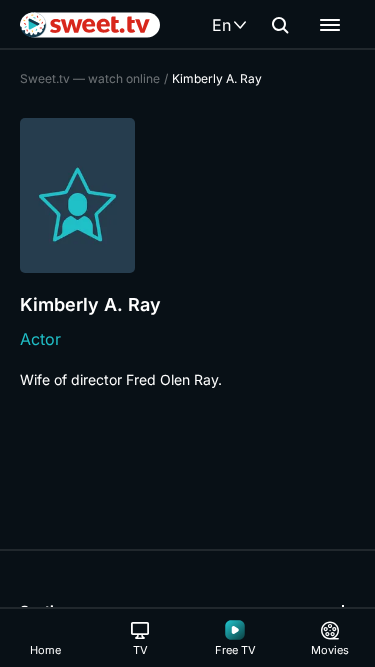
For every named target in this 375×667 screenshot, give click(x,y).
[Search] (280, 25)
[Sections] (330, 25)
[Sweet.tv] (90, 25)
